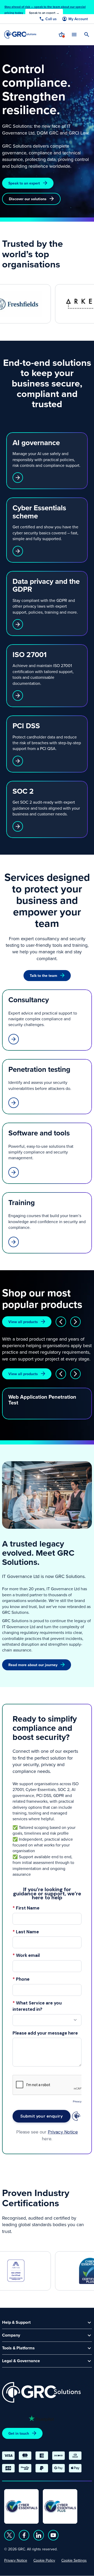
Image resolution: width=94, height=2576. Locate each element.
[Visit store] (62, 35)
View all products (23, 1322)
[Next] (75, 1322)
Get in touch (19, 2433)
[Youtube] (53, 2535)
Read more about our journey (33, 1665)
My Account (78, 19)
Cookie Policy (44, 2560)
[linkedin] (39, 2535)
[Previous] (61, 1322)
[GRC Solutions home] (41, 2392)
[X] (9, 2535)
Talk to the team (43, 976)
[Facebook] (24, 2535)
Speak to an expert (24, 183)
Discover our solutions (28, 199)
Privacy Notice (16, 2560)
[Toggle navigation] (74, 34)
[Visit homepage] (20, 34)
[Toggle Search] (87, 35)
